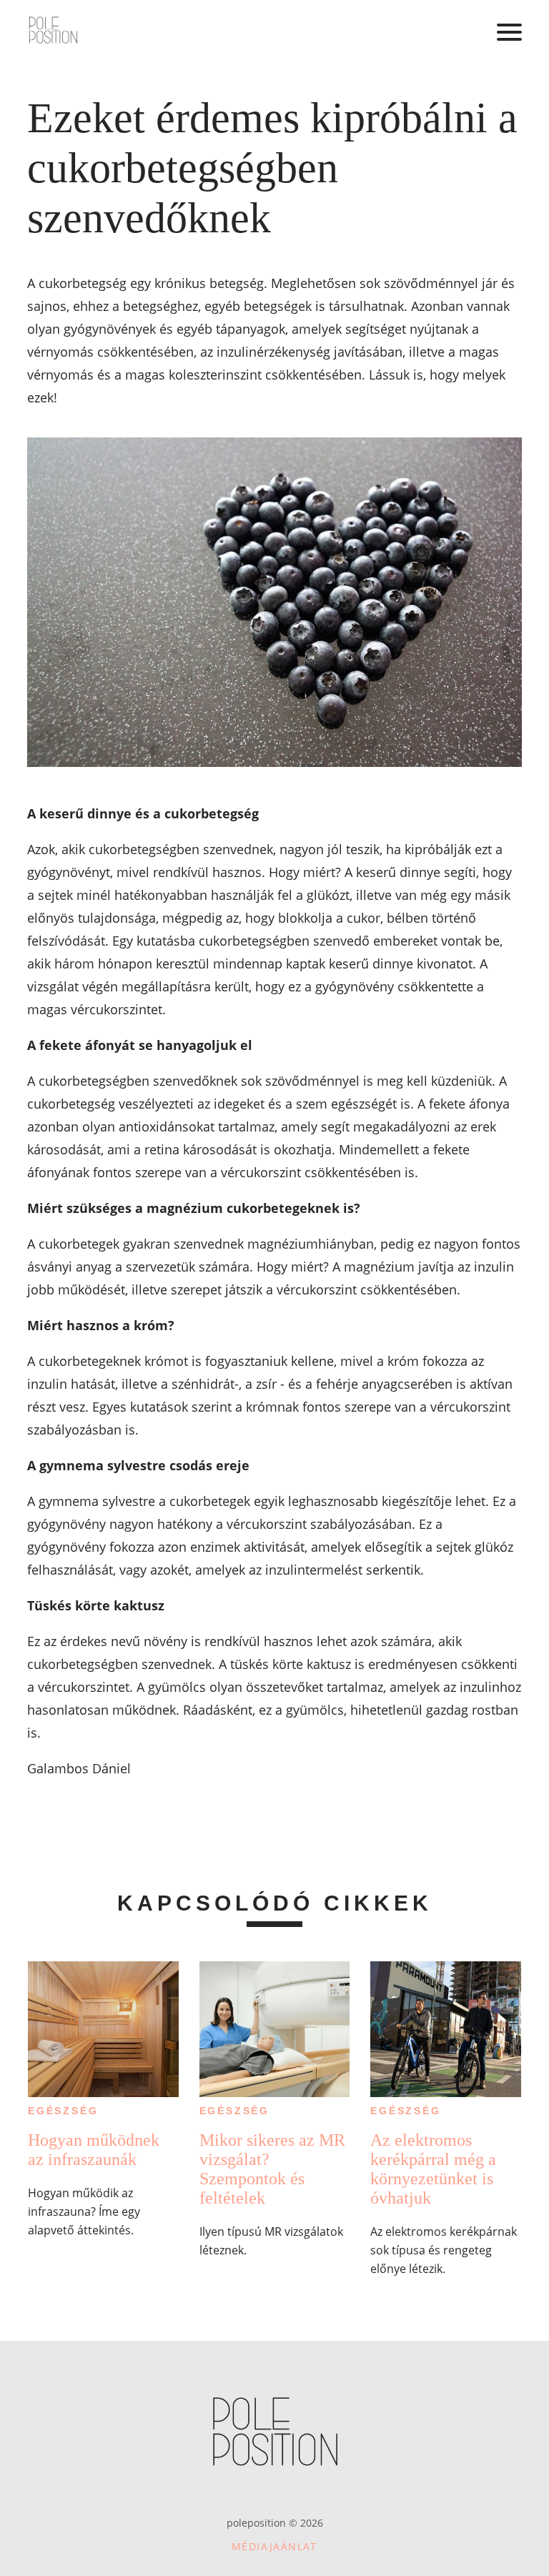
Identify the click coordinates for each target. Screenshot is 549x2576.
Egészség (63, 2111)
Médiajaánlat (274, 2546)
